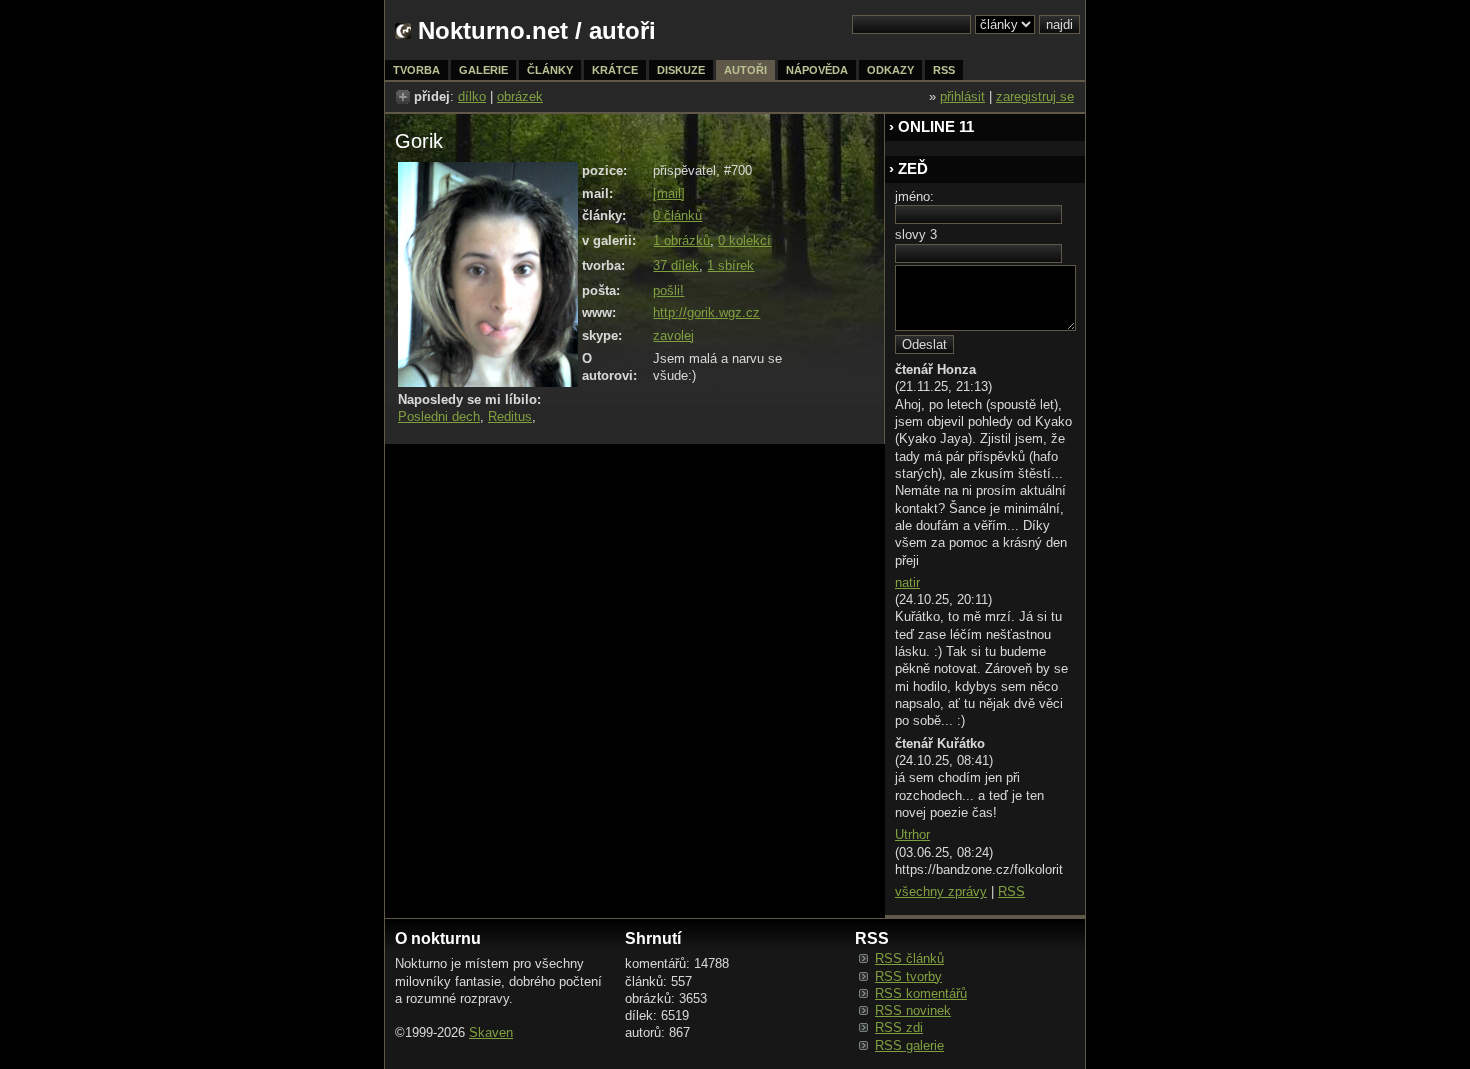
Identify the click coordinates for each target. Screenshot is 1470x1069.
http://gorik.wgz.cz (706, 312)
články (550, 70)
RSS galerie (909, 1045)
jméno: (914, 196)
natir (907, 582)
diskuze (681, 70)
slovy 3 (916, 234)
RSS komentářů (921, 993)
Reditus (510, 416)
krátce (615, 70)
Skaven (491, 1032)
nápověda (817, 70)
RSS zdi (899, 1027)
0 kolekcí (744, 240)
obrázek (520, 96)
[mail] (669, 193)
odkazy (890, 70)
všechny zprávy (941, 891)
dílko (472, 96)
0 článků (677, 215)
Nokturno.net (493, 30)
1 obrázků (681, 240)
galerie (483, 70)
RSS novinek (913, 1010)
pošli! (668, 290)
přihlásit (962, 96)
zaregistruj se (1035, 96)
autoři (745, 70)
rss (944, 70)
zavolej (673, 335)
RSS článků (909, 958)
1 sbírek (730, 265)
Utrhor (912, 834)
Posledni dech (439, 416)
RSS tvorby (908, 976)
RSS (1011, 891)
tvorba (416, 70)
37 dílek (676, 265)
